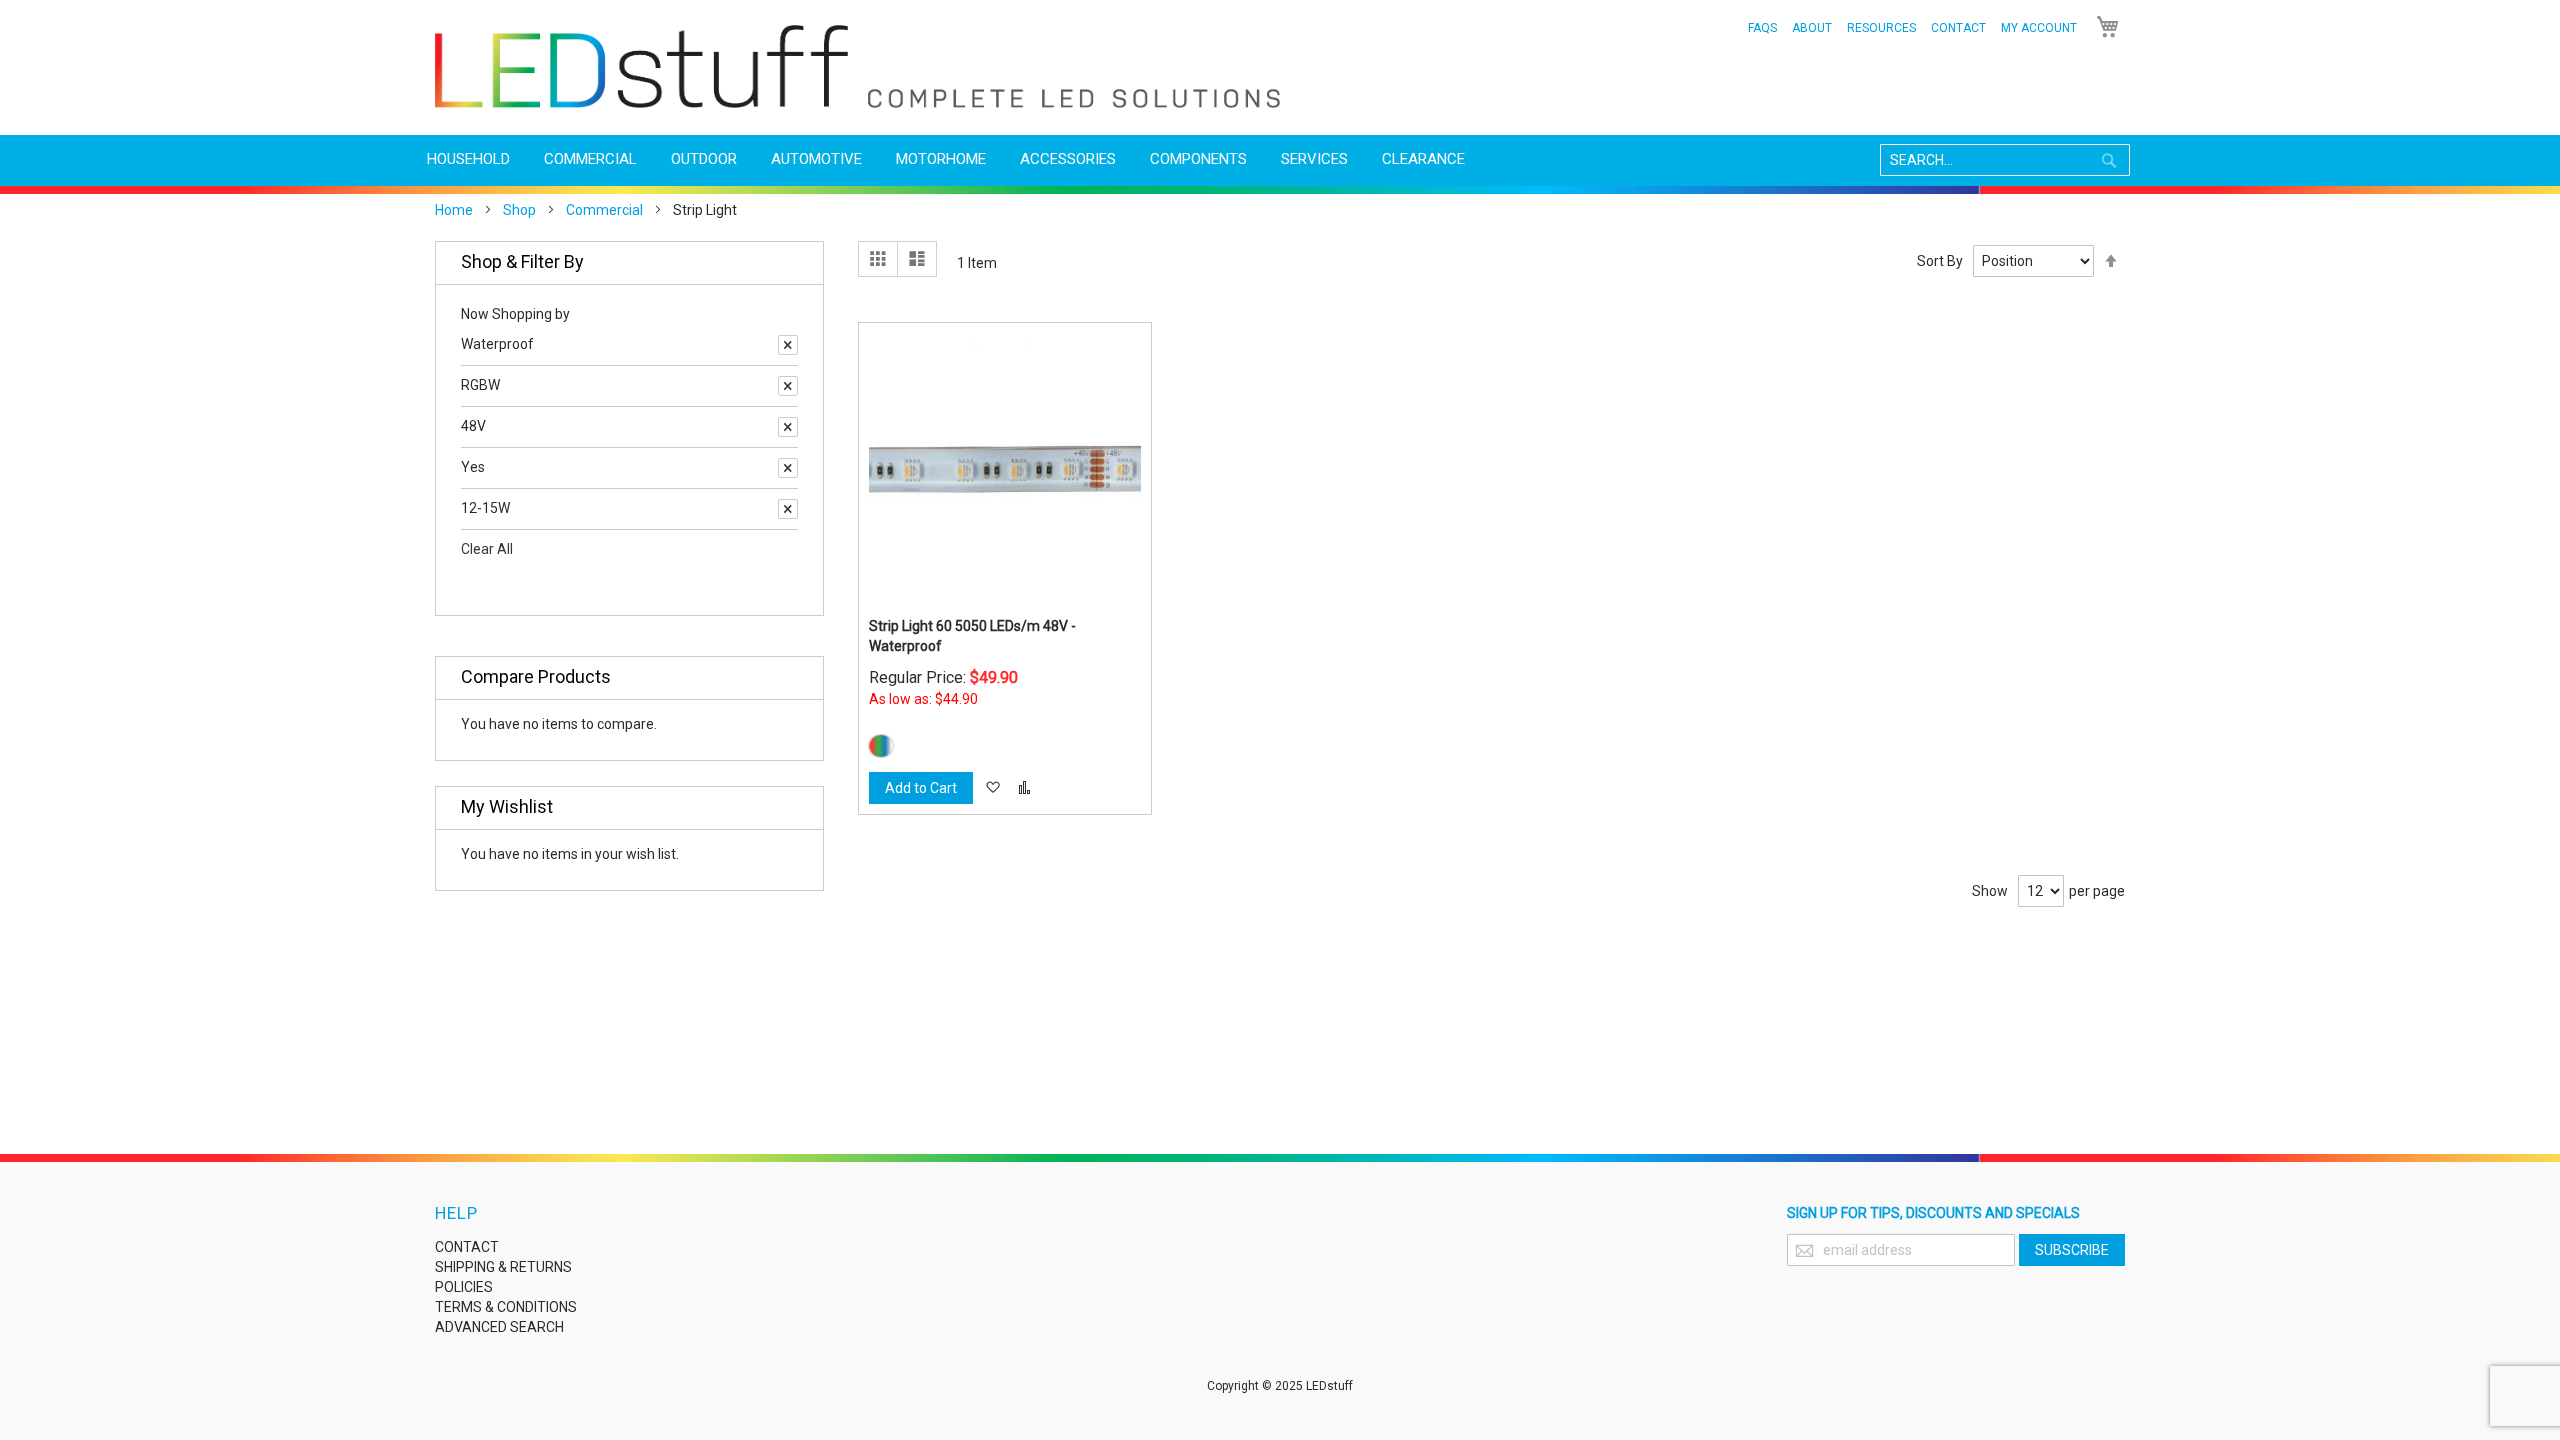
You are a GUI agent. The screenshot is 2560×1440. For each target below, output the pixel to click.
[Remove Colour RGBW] (788, 386)
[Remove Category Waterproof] (788, 345)
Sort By (1940, 261)
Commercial (604, 210)
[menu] (1280, 159)
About (1812, 28)
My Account (2039, 28)
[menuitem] (468, 159)
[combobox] (2005, 160)
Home (454, 210)
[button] (992, 788)
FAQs (1762, 28)
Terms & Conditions (506, 1307)
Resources (1881, 28)
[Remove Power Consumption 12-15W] (788, 509)
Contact (1958, 28)
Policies (464, 1287)
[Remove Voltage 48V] (788, 427)
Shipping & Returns (503, 1267)
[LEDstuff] (857, 66)
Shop (519, 210)
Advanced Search (499, 1327)
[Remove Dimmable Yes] (788, 468)
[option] (881, 746)
